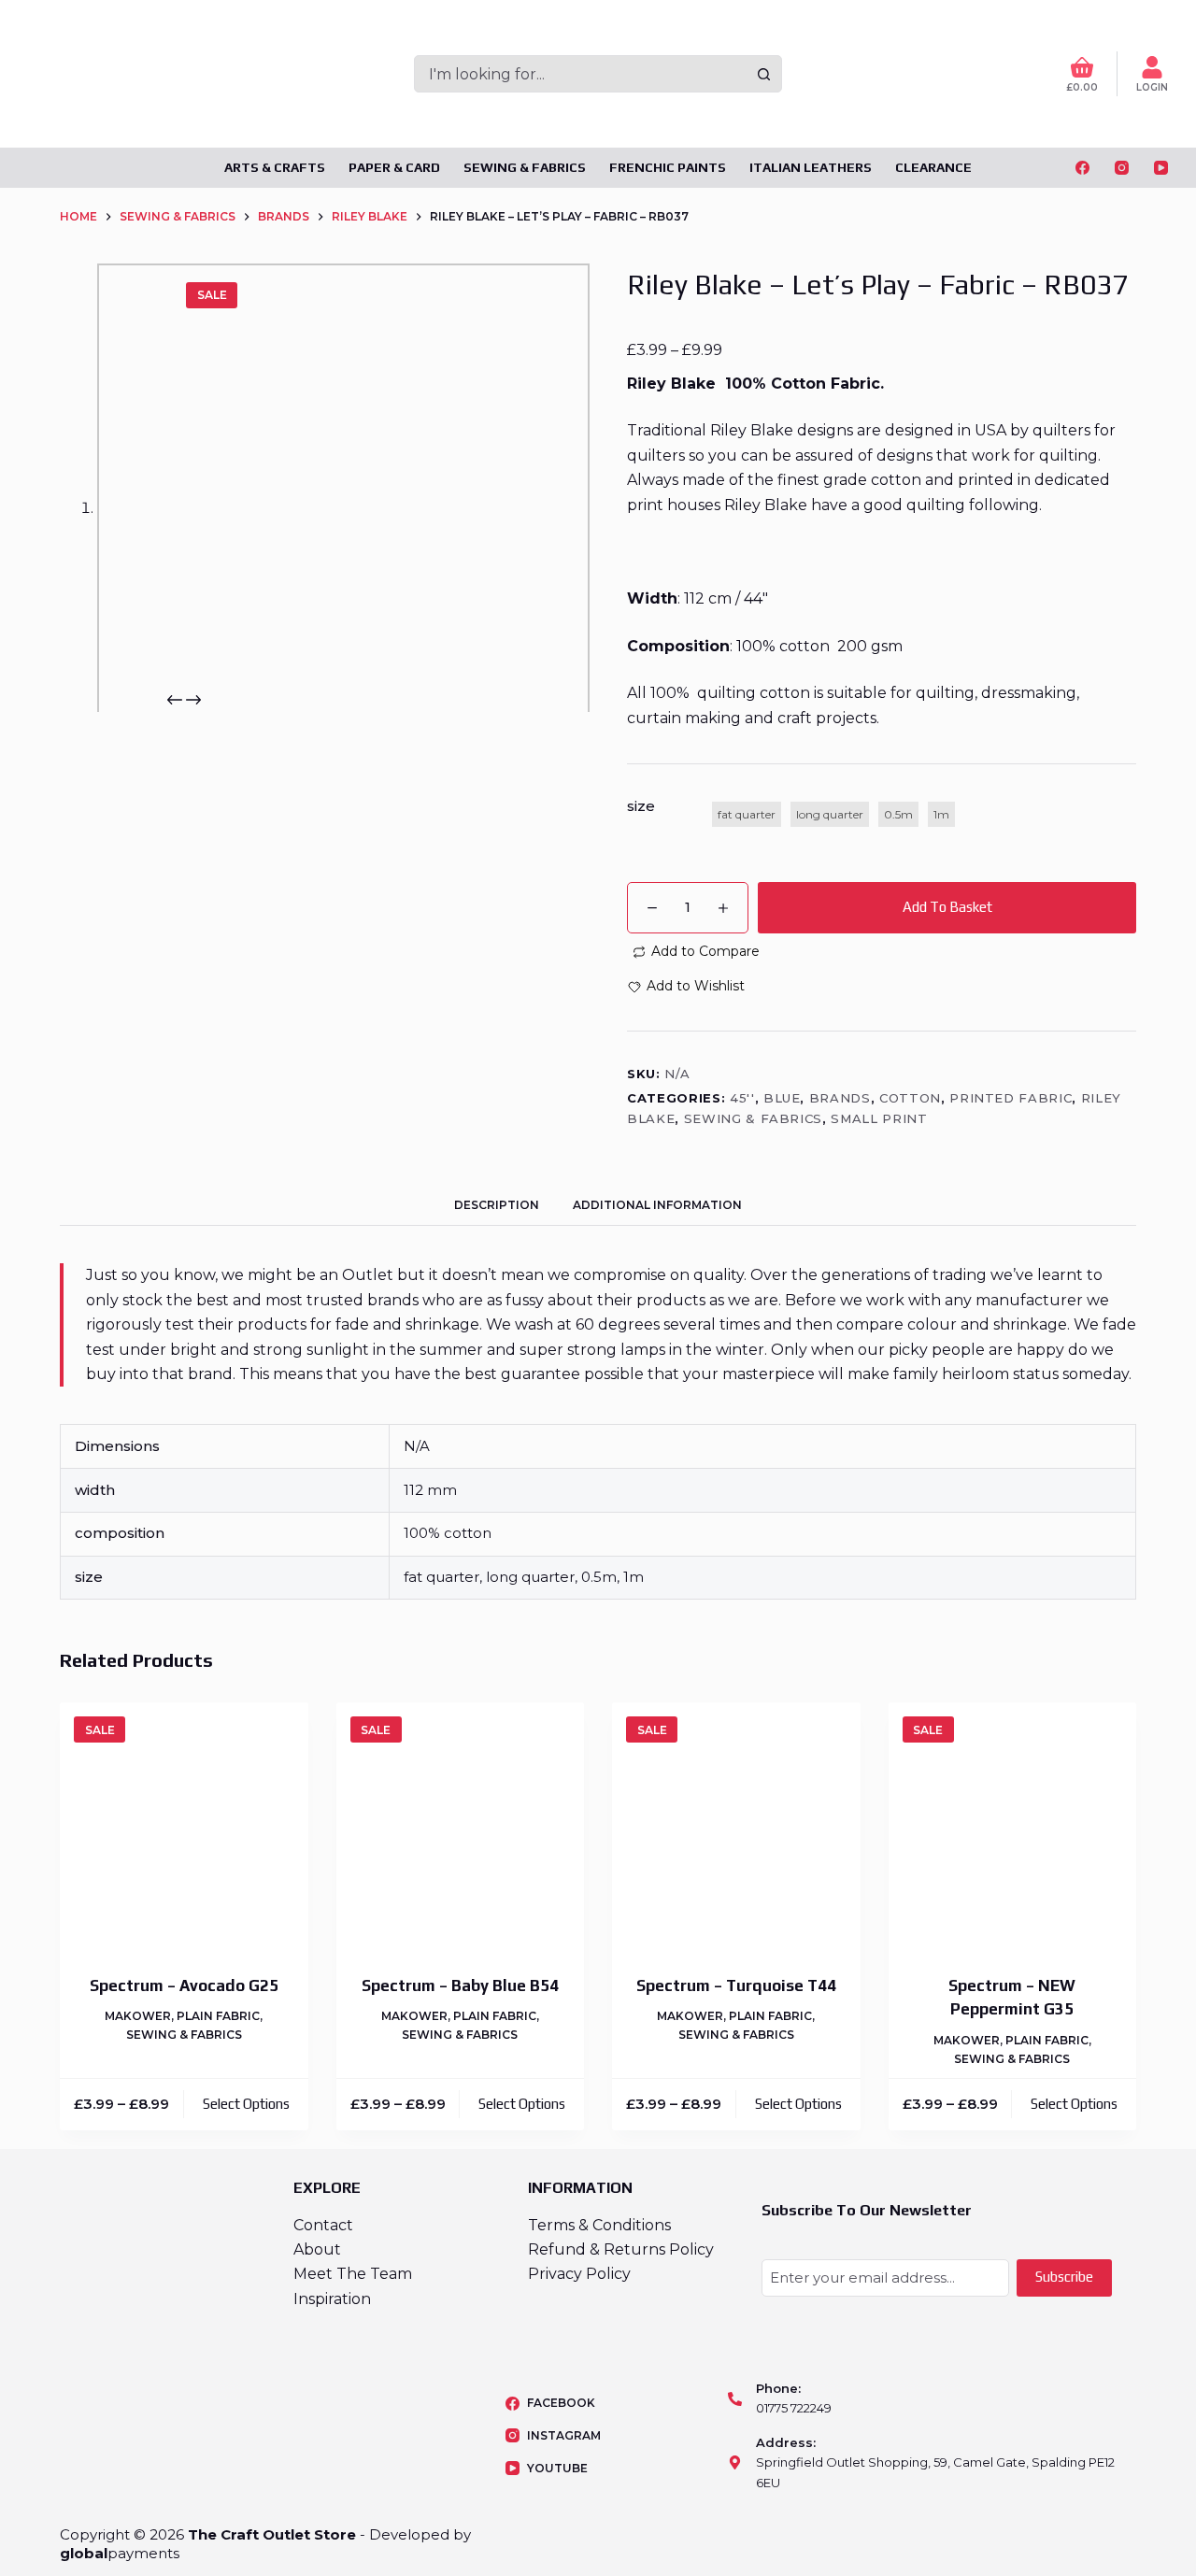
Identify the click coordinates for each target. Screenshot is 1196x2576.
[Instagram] (1122, 168)
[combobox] (581, 74)
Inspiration (332, 2299)
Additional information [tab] (657, 1205)
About (317, 2249)
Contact (323, 2225)
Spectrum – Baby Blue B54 (460, 1985)
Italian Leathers (811, 167)
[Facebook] (1082, 168)
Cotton (910, 1098)
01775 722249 (794, 2408)
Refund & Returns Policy (621, 2249)
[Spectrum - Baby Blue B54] (461, 1827)
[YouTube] (1161, 168)
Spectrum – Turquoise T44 (736, 1985)
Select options (246, 2104)
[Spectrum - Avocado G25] (184, 1827)
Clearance (933, 167)
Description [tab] (497, 1205)
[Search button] (763, 74)
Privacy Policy (579, 2274)
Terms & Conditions (599, 2225)
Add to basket (947, 907)
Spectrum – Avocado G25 (184, 1985)
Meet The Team (353, 2274)
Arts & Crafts (275, 167)
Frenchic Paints (668, 167)
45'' (742, 1098)
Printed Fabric (1011, 1098)
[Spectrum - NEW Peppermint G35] (1013, 1827)
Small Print (879, 1118)
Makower (138, 2016)
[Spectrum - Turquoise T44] (736, 1827)
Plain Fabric (218, 2016)
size (641, 806)
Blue (782, 1098)
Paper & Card (394, 167)
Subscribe (1064, 2277)
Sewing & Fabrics (525, 167)
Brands (840, 1098)
